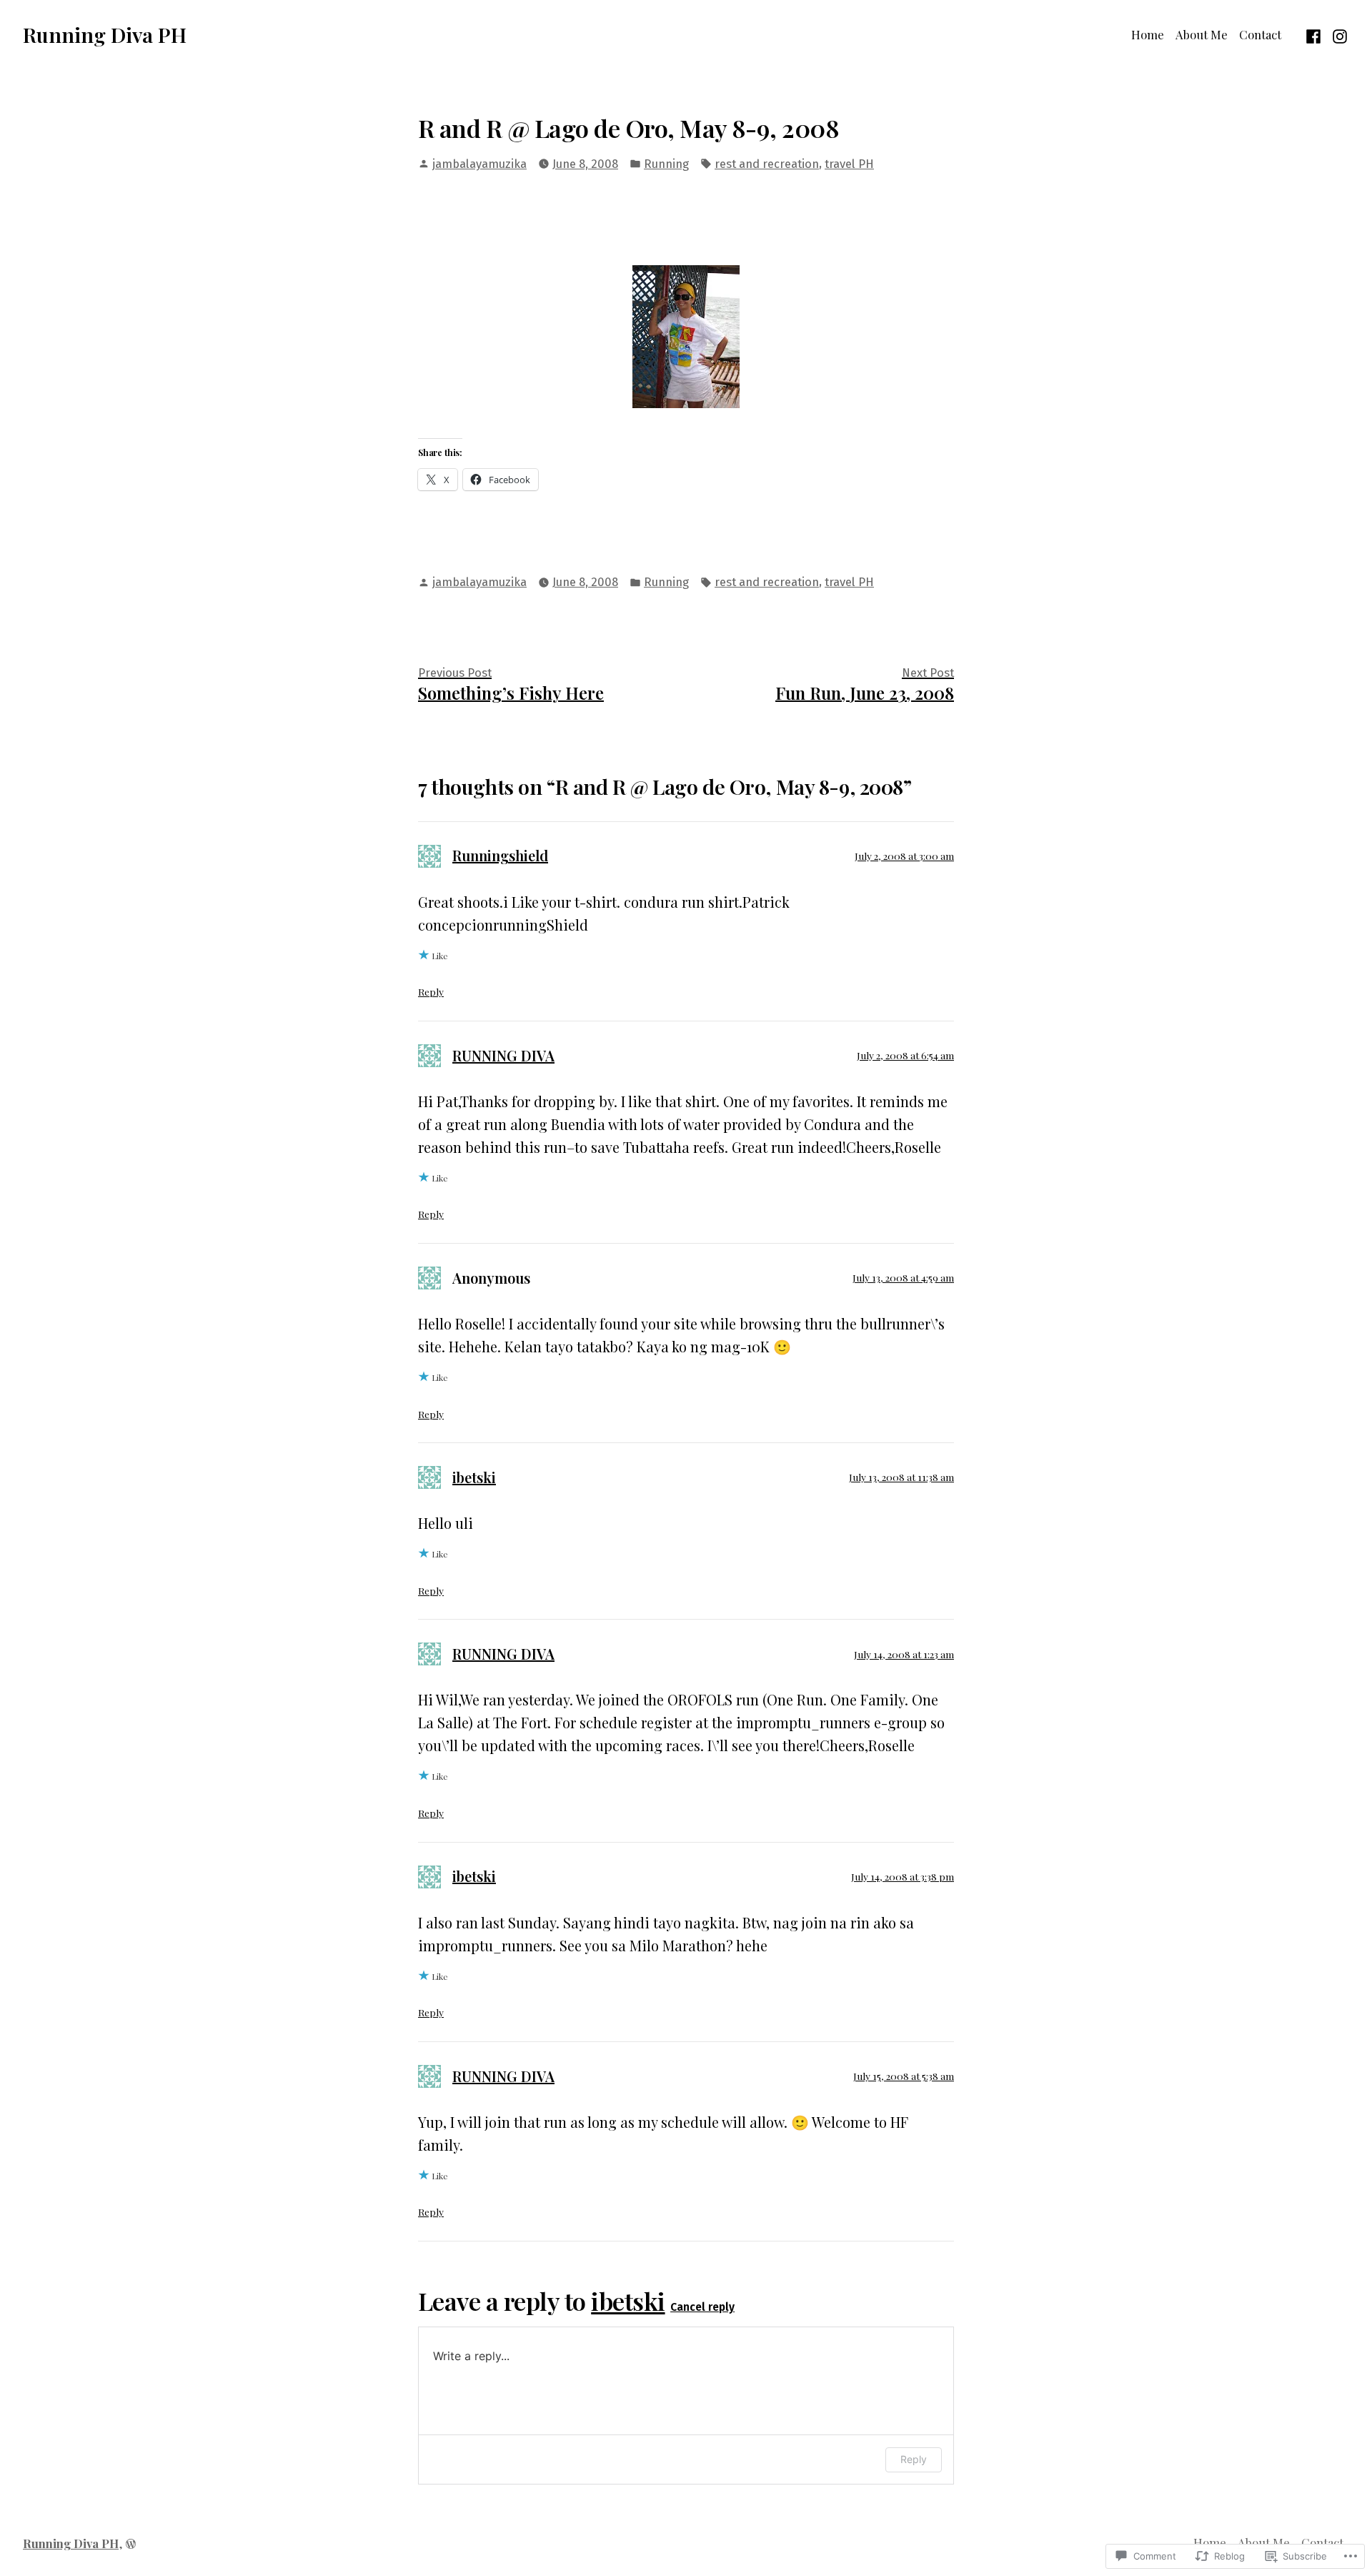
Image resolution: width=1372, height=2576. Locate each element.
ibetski (474, 1477)
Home (1148, 34)
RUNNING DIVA (503, 1055)
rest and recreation (767, 164)
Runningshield (500, 855)
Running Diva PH (105, 34)
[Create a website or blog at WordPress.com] (131, 2543)
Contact (1260, 34)
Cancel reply (702, 2307)
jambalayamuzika (479, 164)
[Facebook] (1315, 34)
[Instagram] (1338, 34)
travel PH (849, 164)
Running (666, 164)
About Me (1202, 34)
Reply (431, 991)
